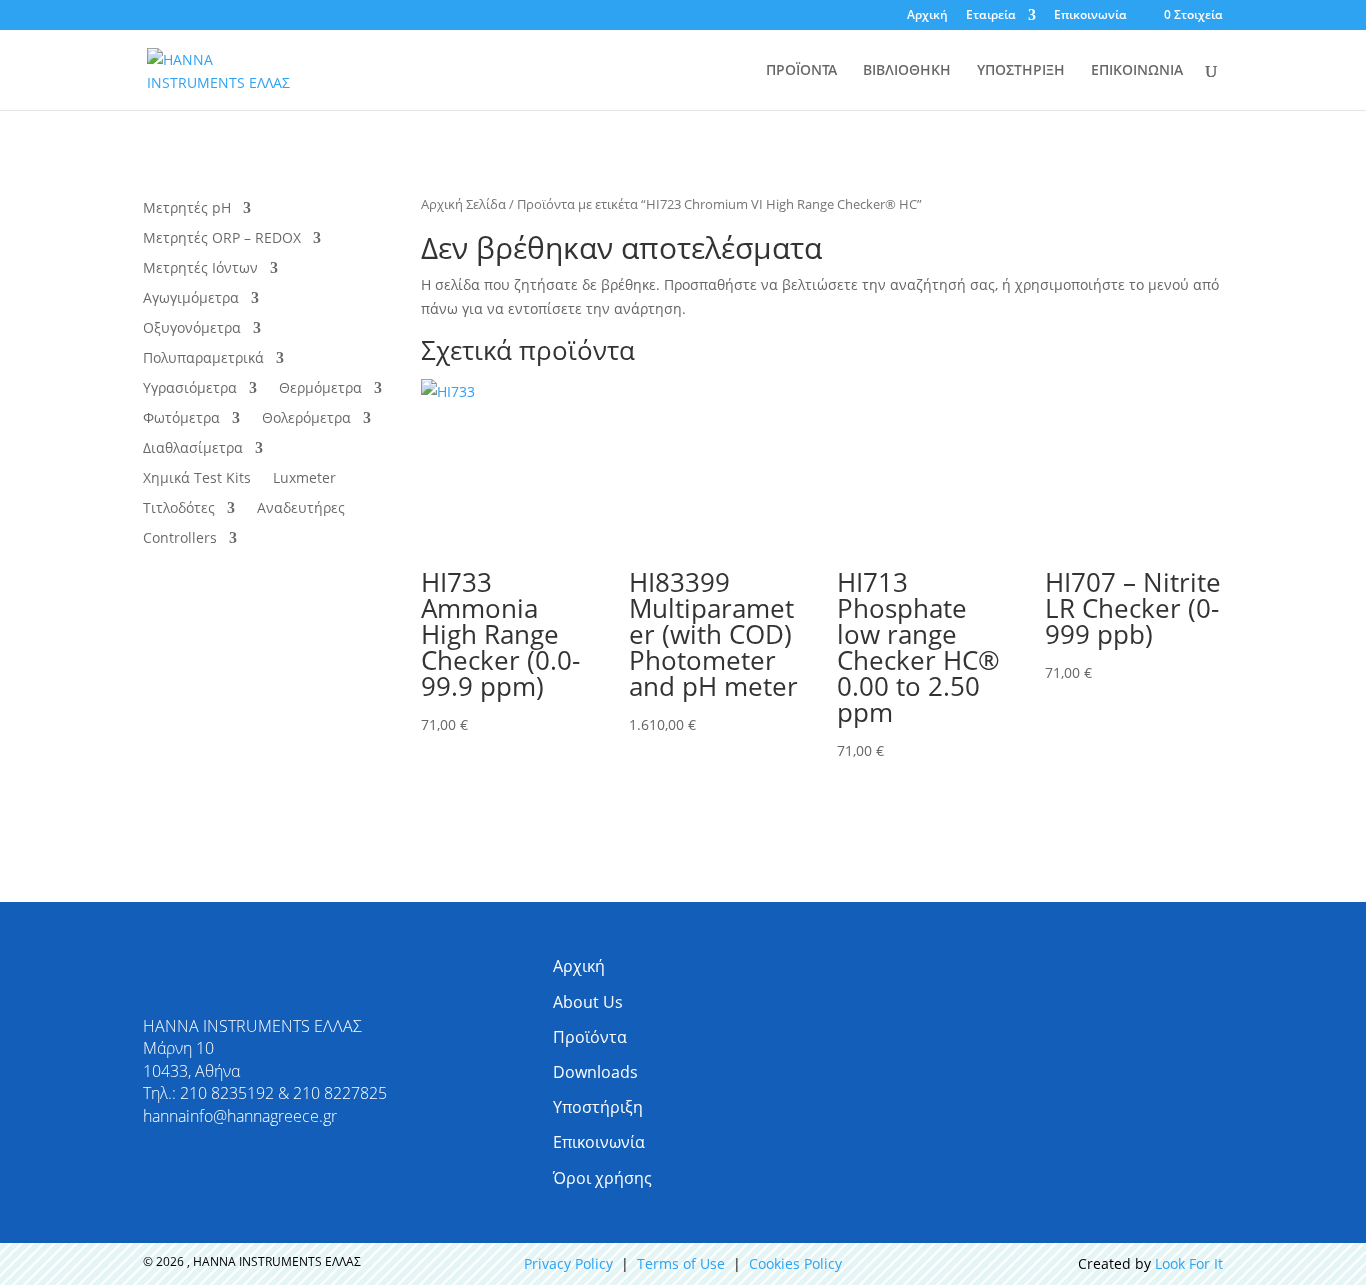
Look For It (1189, 1263)
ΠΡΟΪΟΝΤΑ (801, 71)
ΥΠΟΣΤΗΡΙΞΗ (1021, 71)
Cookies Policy (795, 1263)
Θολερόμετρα (306, 419)
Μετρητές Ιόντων (200, 269)
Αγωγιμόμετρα (191, 299)
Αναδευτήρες (301, 509)
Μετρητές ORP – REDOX (222, 239)
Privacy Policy (568, 1263)
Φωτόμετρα (181, 419)
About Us (588, 1002)
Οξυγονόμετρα (192, 329)
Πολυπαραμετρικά (203, 359)
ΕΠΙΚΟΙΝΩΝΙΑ (1137, 71)
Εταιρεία (991, 16)
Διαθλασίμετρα (193, 449)
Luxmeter (304, 479)
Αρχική (927, 16)
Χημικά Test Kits (197, 479)
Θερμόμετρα (320, 389)
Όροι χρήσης (602, 1178)
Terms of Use (681, 1263)
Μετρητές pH (187, 209)
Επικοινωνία (1090, 16)
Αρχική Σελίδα (463, 204)
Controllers (180, 539)
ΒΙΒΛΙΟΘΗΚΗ (907, 71)
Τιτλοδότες (179, 509)
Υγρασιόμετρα (190, 389)
